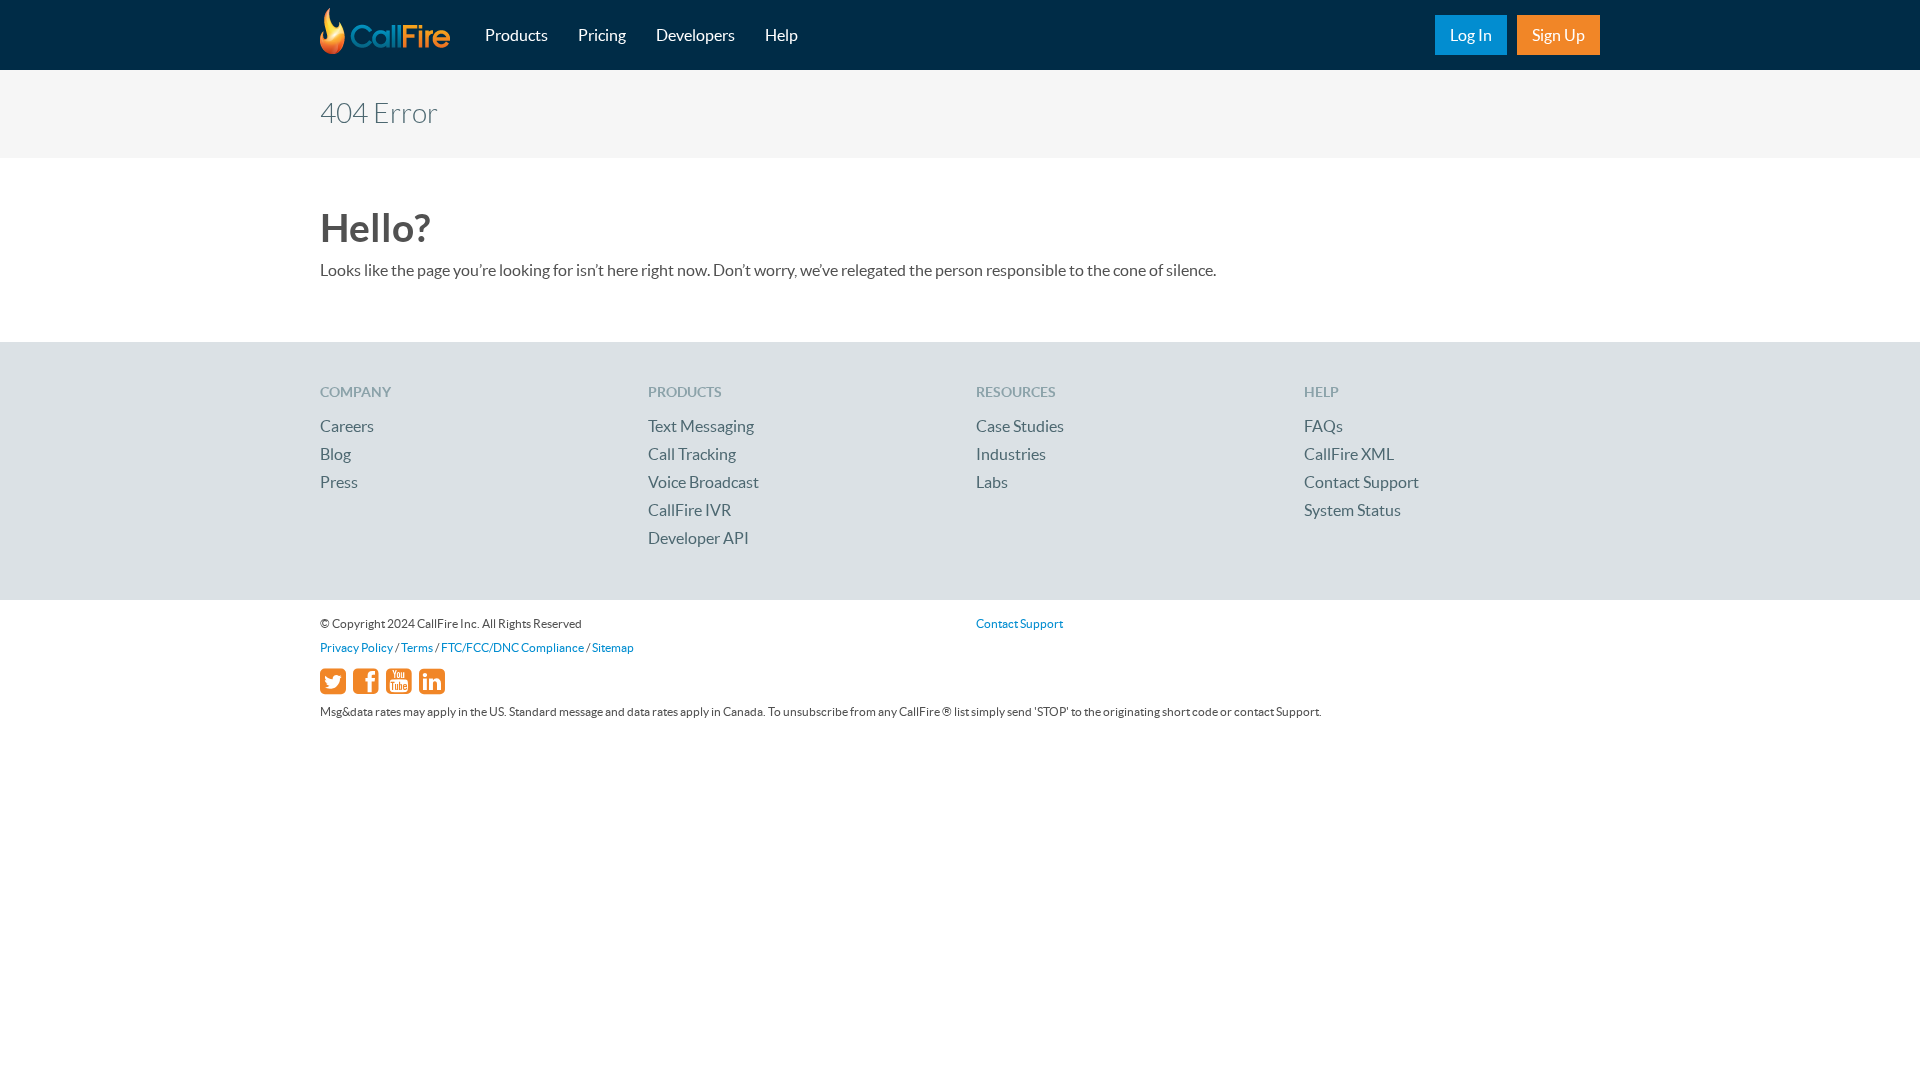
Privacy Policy (356, 647)
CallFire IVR (689, 510)
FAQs (1323, 426)
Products (516, 35)
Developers (695, 35)
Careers (347, 426)
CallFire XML (1349, 454)
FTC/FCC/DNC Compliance (512, 647)
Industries (1011, 454)
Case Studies (1020, 426)
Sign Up (1558, 35)
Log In (1471, 35)
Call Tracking (692, 454)
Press (339, 482)
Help (781, 35)
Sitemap (613, 647)
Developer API (698, 538)
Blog (335, 454)
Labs (992, 482)
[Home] (395, 35)
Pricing (602, 35)
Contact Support (1361, 482)
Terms (417, 647)
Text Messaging (701, 426)
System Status (1352, 510)
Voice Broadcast (703, 482)
